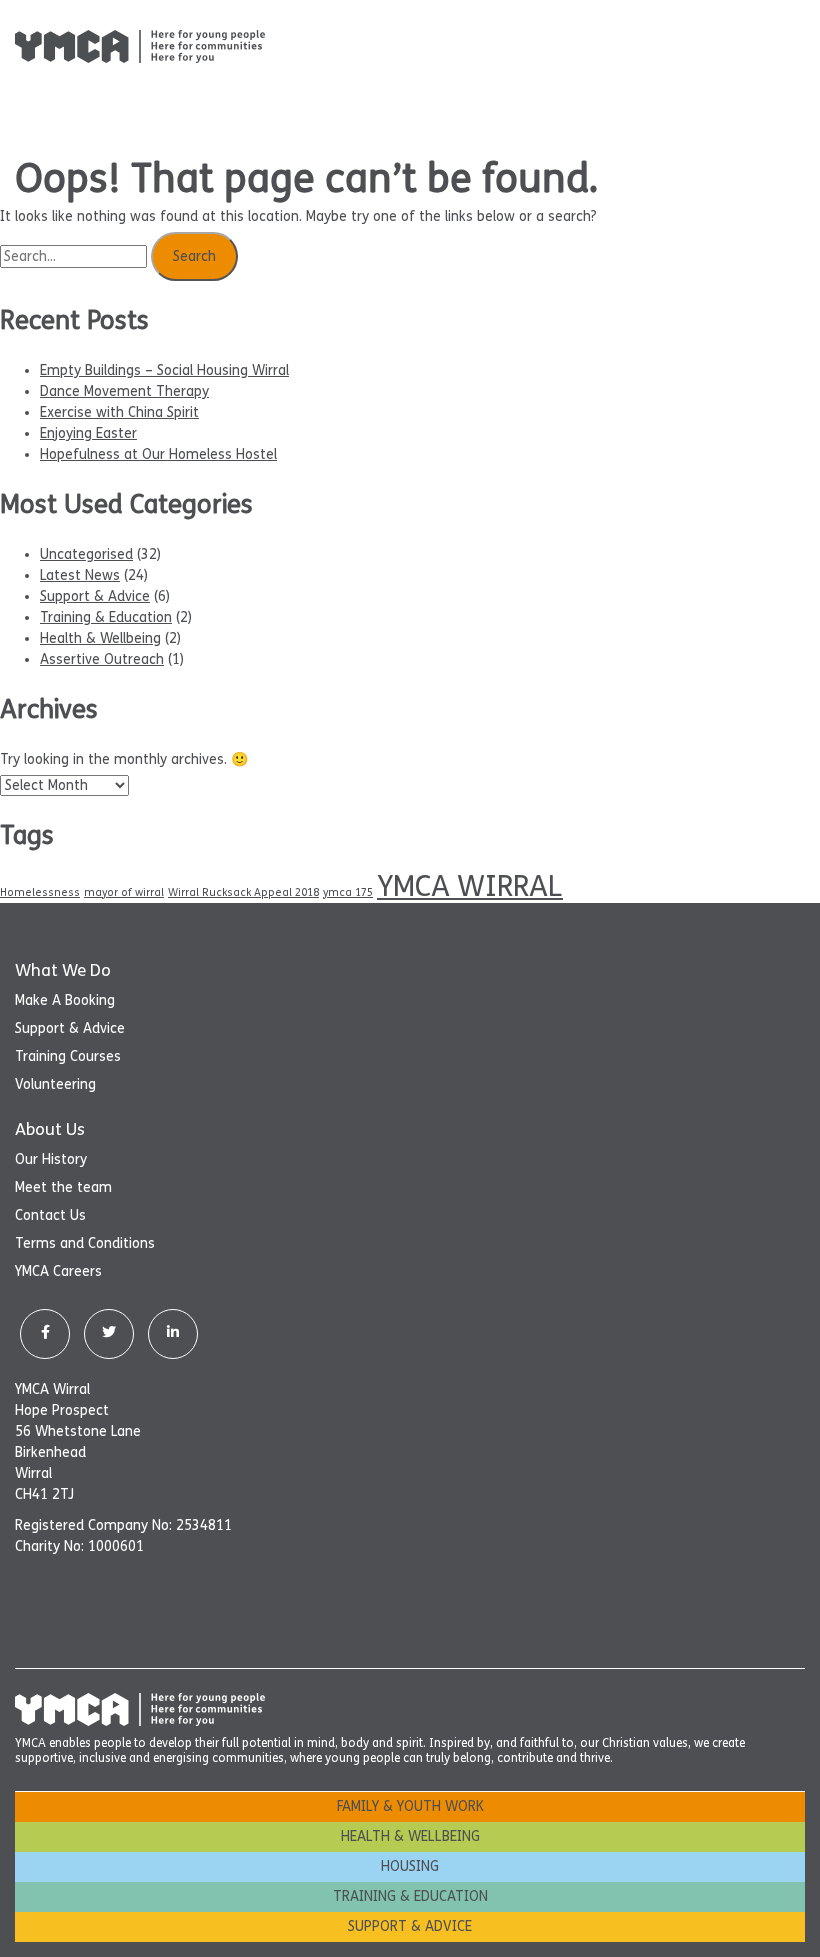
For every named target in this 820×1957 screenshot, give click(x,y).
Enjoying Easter (88, 433)
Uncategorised (86, 554)
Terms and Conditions (85, 1243)
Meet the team (63, 1187)
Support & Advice (95, 596)
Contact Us (50, 1215)
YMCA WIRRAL (470, 886)
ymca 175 (348, 892)
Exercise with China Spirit (119, 412)
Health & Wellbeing (100, 638)
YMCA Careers (58, 1271)
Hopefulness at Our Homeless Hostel (158, 454)
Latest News (80, 575)
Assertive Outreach (102, 659)
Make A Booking (65, 1000)
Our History (51, 1159)
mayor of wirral (124, 892)
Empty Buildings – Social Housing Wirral (164, 370)
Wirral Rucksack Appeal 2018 (243, 892)
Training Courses (68, 1056)
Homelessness (40, 892)
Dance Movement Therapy (124, 391)
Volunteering (55, 1084)
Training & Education (106, 617)
